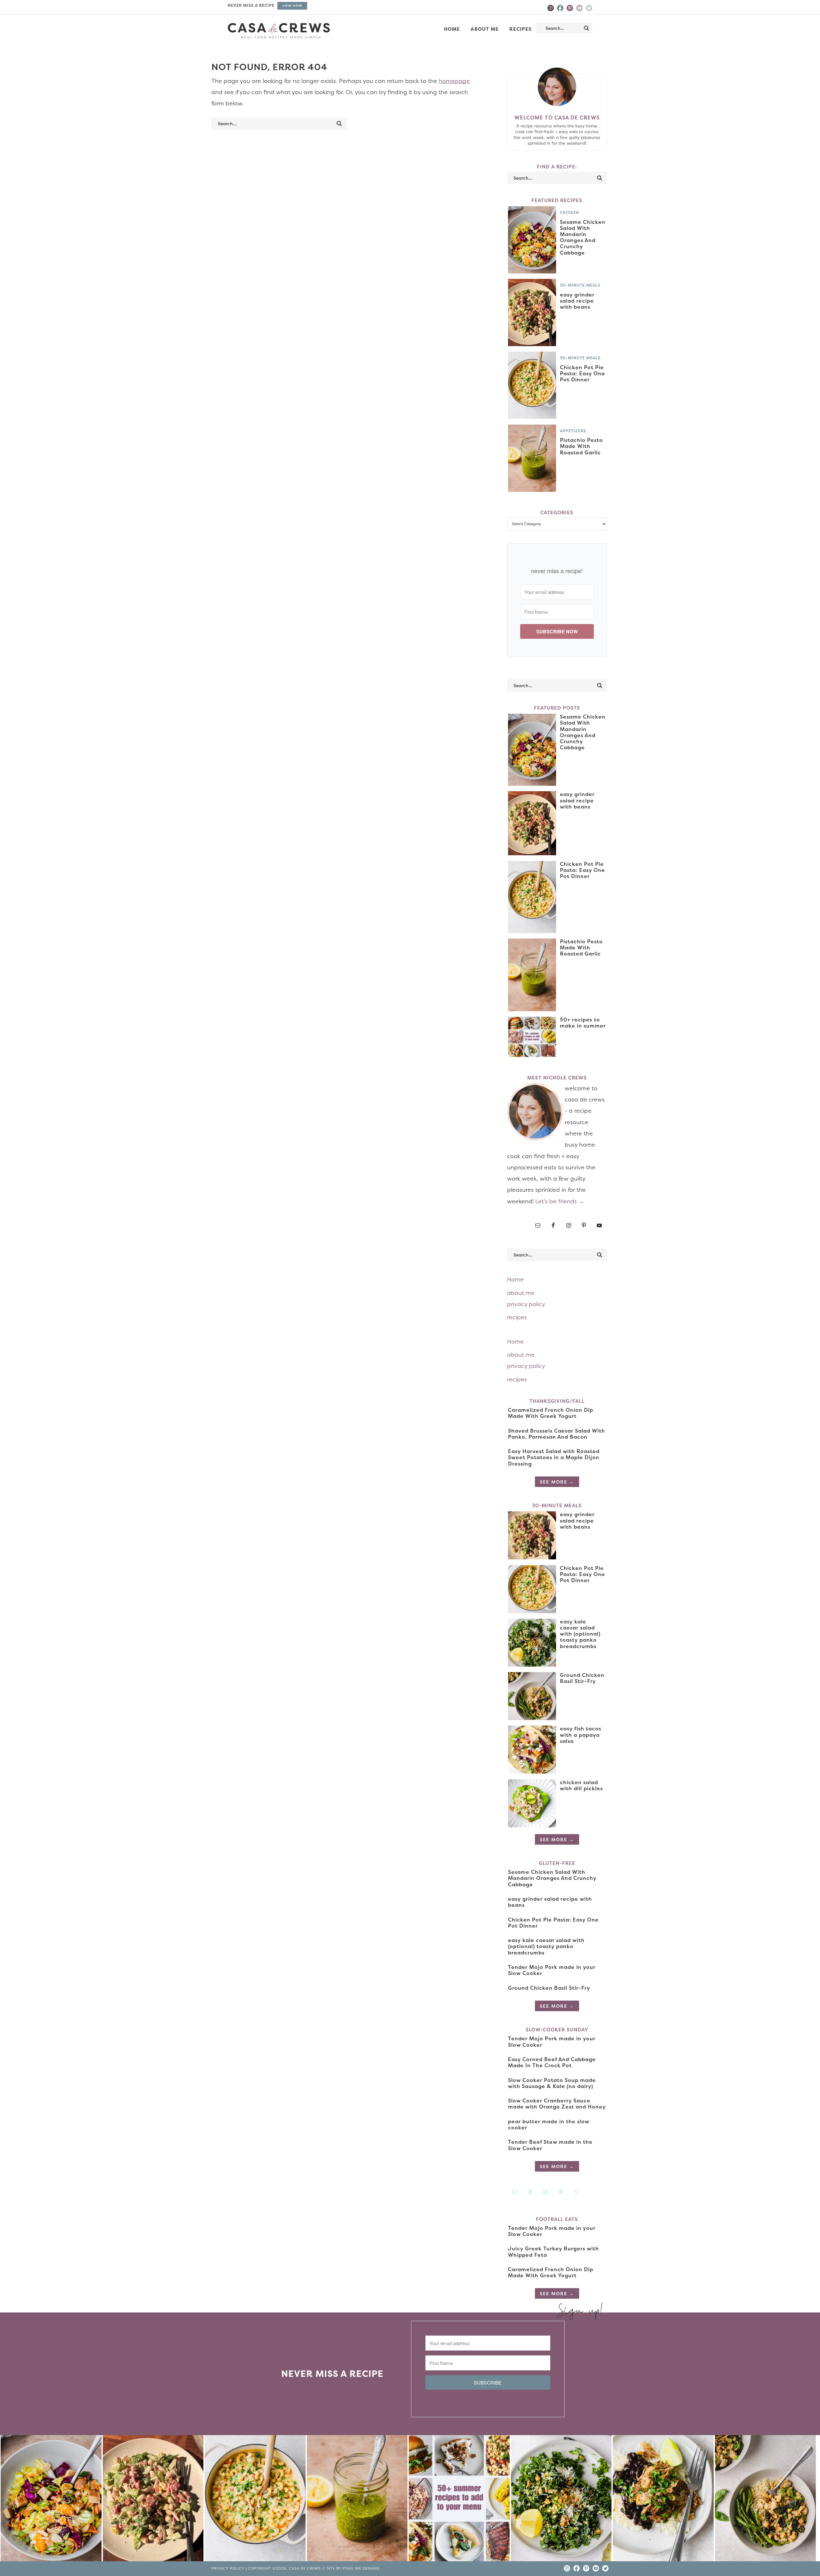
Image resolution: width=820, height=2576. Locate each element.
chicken (570, 212)
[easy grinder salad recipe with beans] (153, 2500)
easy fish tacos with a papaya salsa (581, 1735)
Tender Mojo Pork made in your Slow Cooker (552, 1970)
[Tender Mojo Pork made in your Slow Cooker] (663, 2500)
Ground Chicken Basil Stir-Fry (582, 1678)
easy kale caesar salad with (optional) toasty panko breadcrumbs (580, 1634)
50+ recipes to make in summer (583, 1023)
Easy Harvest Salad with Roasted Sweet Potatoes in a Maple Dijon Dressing (554, 1457)
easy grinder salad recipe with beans (577, 301)
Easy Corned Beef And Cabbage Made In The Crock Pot (552, 2062)
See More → (557, 1482)
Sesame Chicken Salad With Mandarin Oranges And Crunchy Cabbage (583, 237)
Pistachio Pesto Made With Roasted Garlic (581, 446)
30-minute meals (580, 285)
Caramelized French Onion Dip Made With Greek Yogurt (551, 1413)
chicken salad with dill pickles (581, 1785)
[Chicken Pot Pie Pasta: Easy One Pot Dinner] (255, 2500)
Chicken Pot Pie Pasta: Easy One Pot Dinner (582, 373)
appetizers (573, 431)
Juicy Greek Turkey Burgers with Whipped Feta (553, 2251)
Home (515, 1279)
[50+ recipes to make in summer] (459, 2500)
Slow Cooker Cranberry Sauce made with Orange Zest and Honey (557, 2104)
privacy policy (526, 1304)
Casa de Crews (279, 31)
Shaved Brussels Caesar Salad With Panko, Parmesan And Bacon (557, 1434)
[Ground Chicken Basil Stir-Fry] (765, 2500)
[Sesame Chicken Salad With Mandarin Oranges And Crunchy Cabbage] (51, 2500)
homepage (454, 81)
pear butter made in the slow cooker (549, 2124)
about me (521, 1293)
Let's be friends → (560, 1201)
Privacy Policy (228, 2568)
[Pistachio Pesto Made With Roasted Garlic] (357, 2500)
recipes (517, 1317)
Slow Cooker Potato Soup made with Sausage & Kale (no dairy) (552, 2083)
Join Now (292, 6)
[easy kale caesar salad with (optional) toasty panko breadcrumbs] (561, 2500)
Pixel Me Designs (361, 2568)
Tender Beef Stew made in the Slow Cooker (550, 2145)
